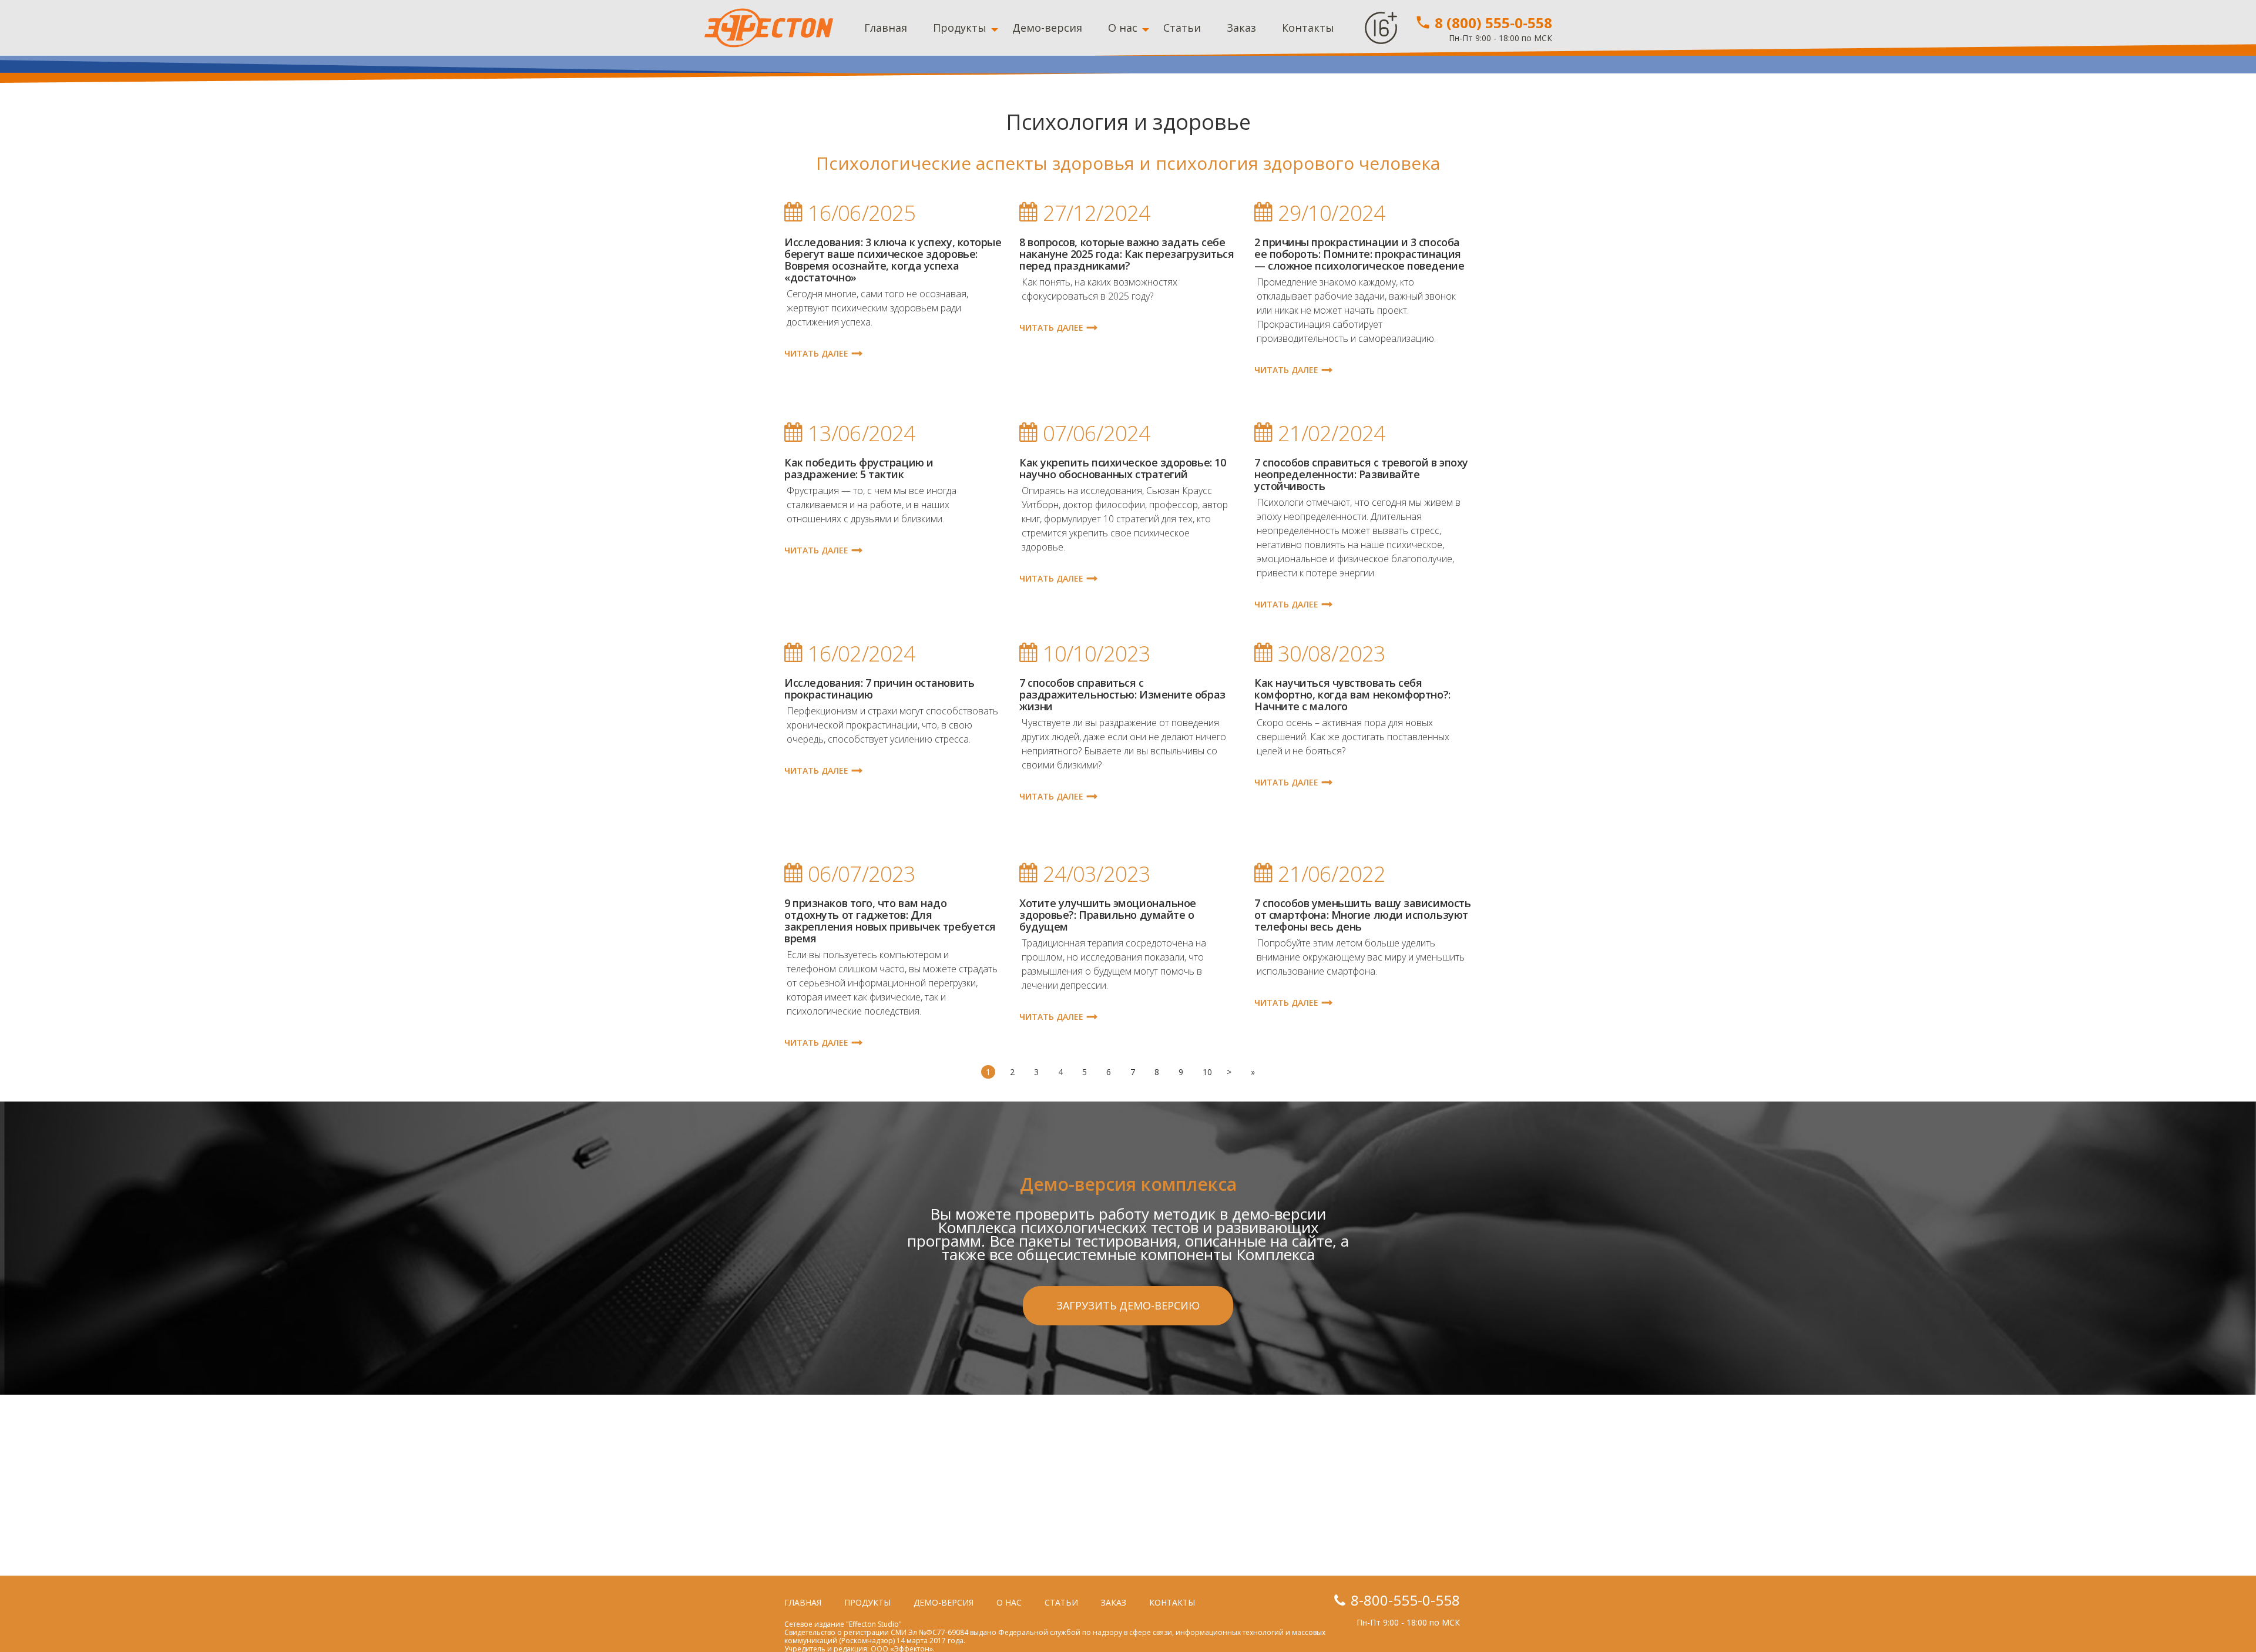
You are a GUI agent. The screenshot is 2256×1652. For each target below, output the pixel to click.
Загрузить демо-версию (1128, 1305)
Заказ (1241, 28)
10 (1207, 1072)
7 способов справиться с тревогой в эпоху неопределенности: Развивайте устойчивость (1361, 474)
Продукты (960, 28)
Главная (886, 28)
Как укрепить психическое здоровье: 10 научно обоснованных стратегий (1122, 468)
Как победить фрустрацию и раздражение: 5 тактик (859, 468)
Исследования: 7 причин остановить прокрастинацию (879, 689)
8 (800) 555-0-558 (1492, 23)
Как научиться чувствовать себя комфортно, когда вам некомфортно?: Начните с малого (1352, 694)
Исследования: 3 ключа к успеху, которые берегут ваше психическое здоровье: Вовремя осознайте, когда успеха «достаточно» (893, 260)
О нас (1123, 28)
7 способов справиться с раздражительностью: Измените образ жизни (1122, 694)
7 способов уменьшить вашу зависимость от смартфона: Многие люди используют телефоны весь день (1362, 915)
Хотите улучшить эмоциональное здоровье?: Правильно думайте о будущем (1108, 915)
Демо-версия (1047, 28)
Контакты (1308, 28)
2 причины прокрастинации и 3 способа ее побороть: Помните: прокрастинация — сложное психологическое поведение (1359, 254)
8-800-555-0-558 (1405, 1600)
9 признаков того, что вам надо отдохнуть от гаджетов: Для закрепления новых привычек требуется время (890, 921)
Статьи (1182, 28)
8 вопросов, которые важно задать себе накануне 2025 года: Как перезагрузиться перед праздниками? (1127, 254)
